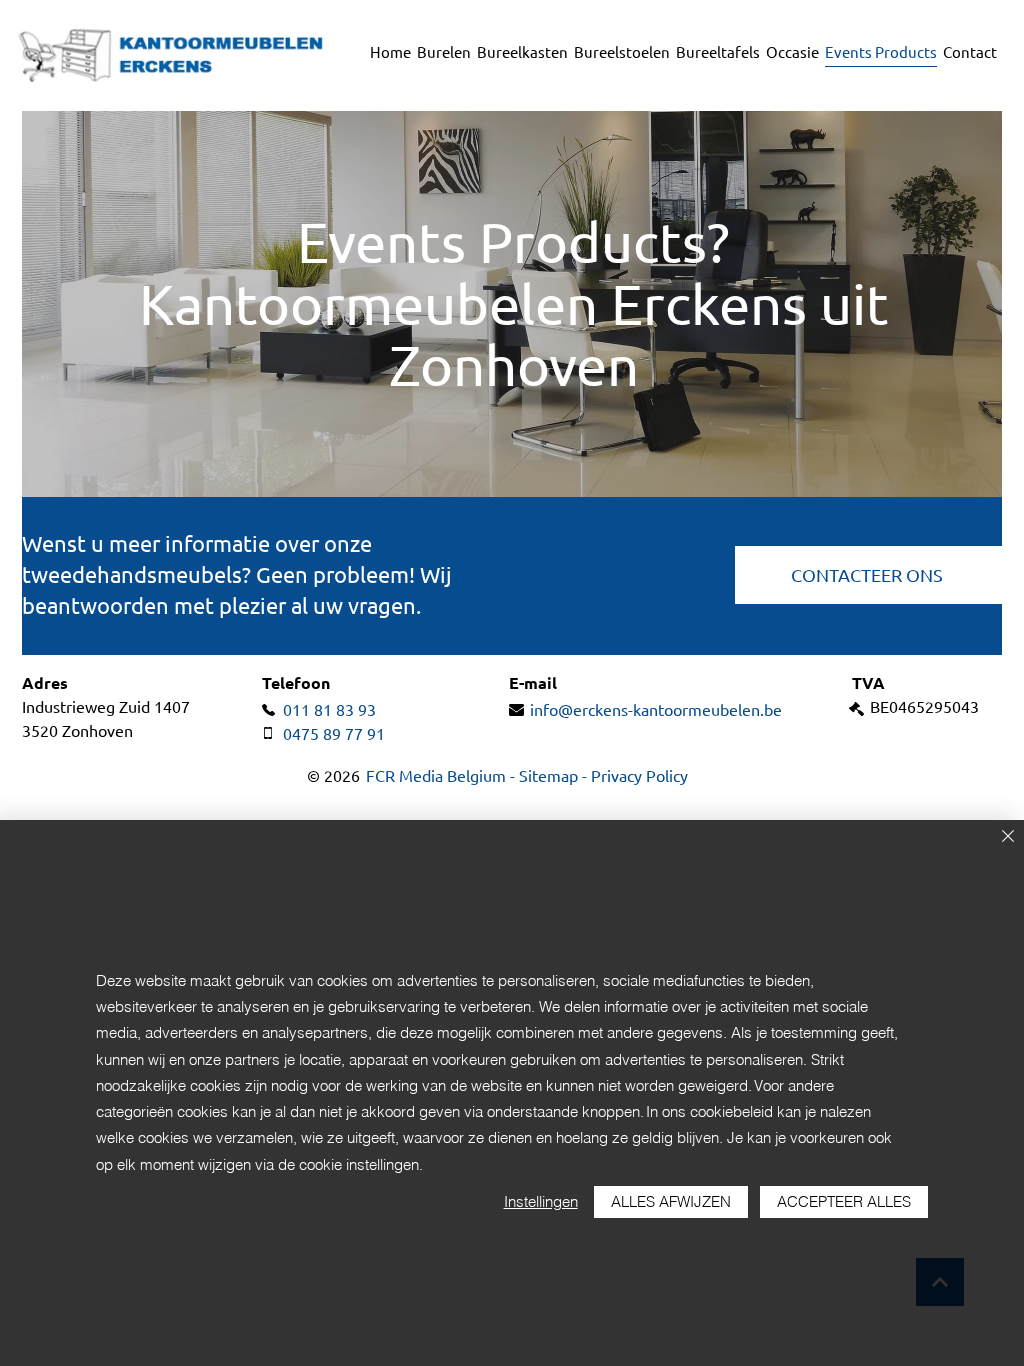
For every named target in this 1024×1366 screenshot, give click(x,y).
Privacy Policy (639, 776)
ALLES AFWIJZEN (671, 1201)
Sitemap (548, 776)
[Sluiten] (1008, 837)
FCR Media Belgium (434, 776)
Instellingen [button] (541, 1201)
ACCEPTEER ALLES (844, 1201)
